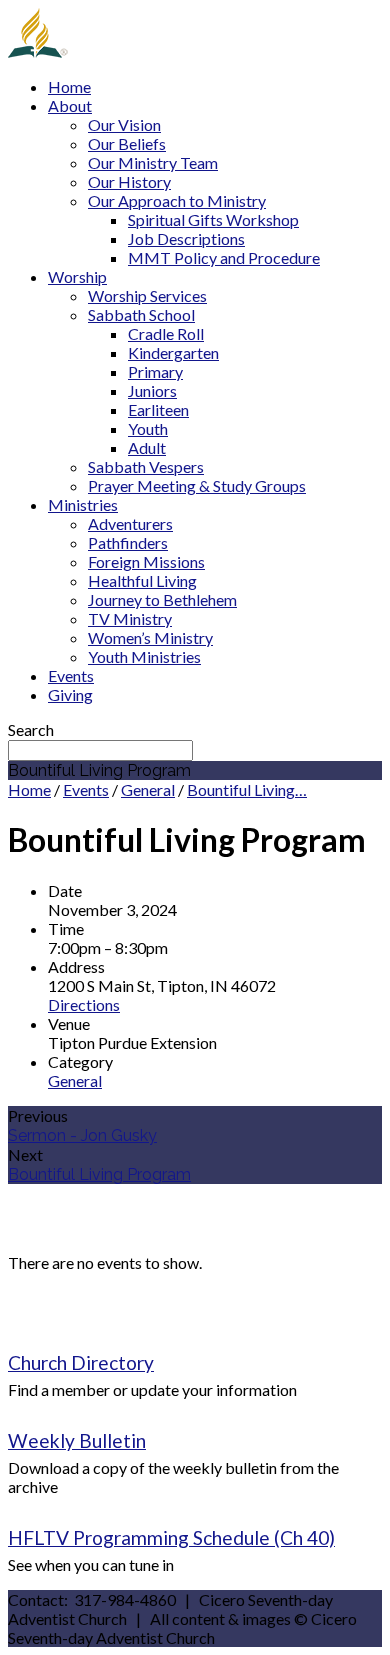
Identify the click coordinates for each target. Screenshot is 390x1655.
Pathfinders (128, 542)
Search (31, 729)
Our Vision (124, 124)
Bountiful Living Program (99, 1174)
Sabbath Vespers (146, 466)
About (70, 105)
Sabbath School (141, 314)
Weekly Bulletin (77, 1440)
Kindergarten (173, 352)
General (148, 789)
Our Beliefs (127, 143)
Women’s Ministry (150, 637)
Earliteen (158, 409)
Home (69, 86)
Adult (147, 447)
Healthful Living (142, 580)
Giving (70, 694)
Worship (77, 276)
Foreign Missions (146, 561)
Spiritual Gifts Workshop (213, 219)
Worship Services (147, 295)
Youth (148, 428)
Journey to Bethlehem (162, 599)
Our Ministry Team (153, 162)
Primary (155, 371)
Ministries (83, 504)
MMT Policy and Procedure (224, 257)
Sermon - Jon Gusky (82, 1135)
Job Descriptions (186, 238)
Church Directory (81, 1362)
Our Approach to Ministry (177, 200)
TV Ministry (130, 618)
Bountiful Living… (247, 789)
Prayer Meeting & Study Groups (197, 485)
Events (71, 675)
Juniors (152, 390)
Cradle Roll (166, 333)
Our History (129, 181)
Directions (84, 1004)
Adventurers (130, 523)
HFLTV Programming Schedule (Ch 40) (171, 1537)
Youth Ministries (144, 656)
